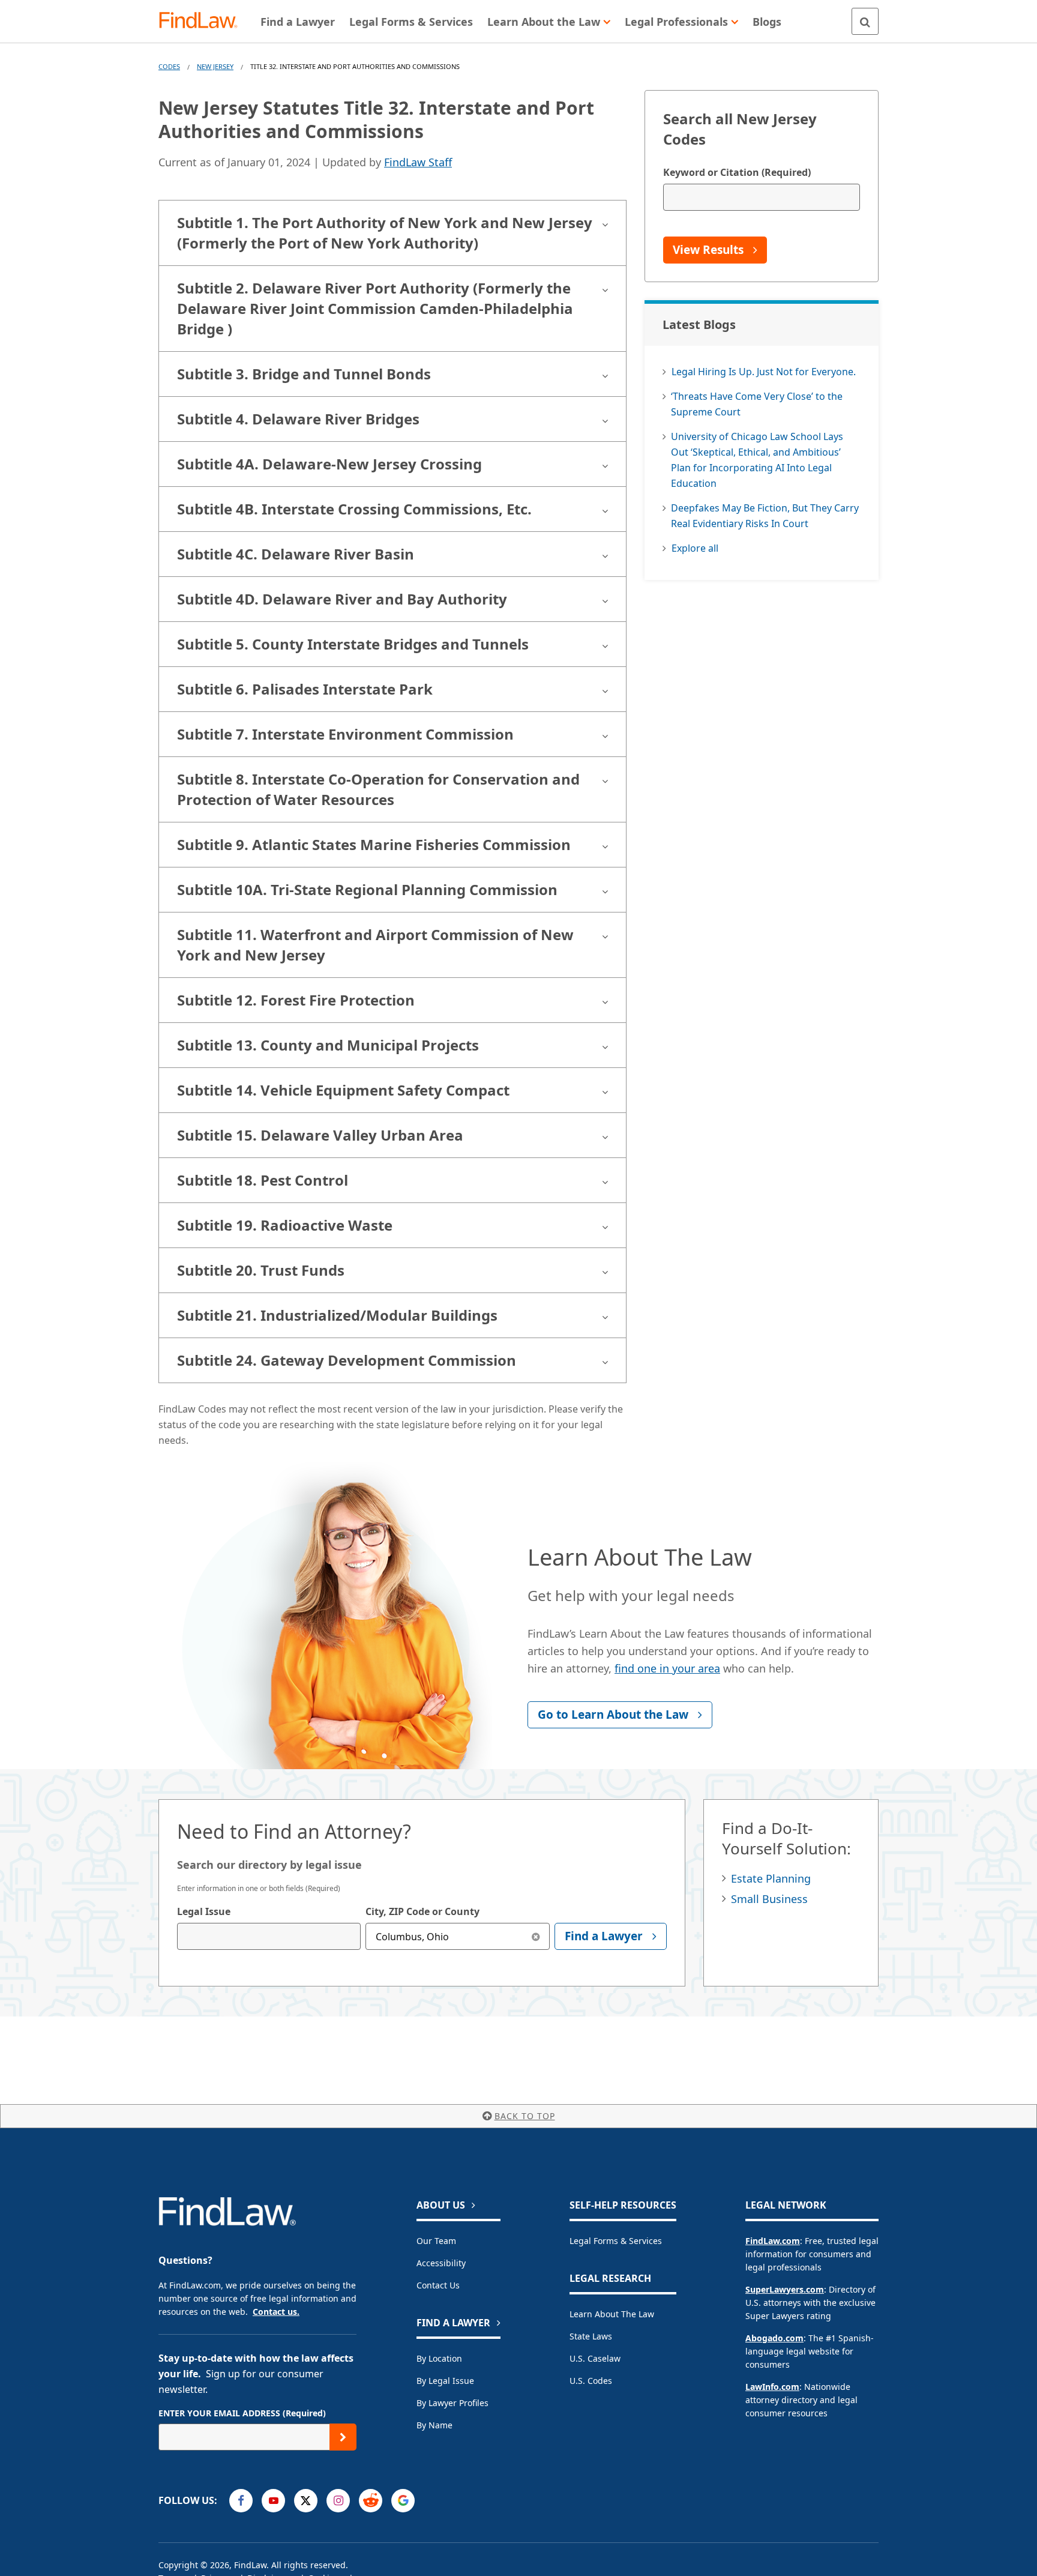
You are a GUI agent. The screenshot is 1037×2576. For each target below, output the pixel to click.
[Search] (865, 21)
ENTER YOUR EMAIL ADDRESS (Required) (242, 2413)
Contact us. (276, 2312)
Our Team (436, 2241)
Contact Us (438, 2285)
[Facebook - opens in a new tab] (241, 2501)
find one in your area (667, 1668)
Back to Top (525, 2116)
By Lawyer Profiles (452, 2403)
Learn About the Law (612, 2314)
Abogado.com (774, 2338)
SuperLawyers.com (785, 2289)
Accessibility (441, 2263)
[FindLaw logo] (203, 21)
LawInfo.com (772, 2387)
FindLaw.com (773, 2241)
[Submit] (343, 2437)
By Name (434, 2425)
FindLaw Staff (418, 162)
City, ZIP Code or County (422, 1911)
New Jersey (215, 66)
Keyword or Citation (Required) (737, 172)
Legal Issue (204, 1911)
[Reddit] (371, 2501)
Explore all (695, 548)
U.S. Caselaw (595, 2358)
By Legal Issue (445, 2381)
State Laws (591, 2336)
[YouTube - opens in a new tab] (273, 2501)
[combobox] (269, 1936)
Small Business (769, 1899)
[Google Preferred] (403, 2501)
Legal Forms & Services (616, 2241)
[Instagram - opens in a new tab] (338, 2501)
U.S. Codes (591, 2381)
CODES (169, 66)
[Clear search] (536, 1936)
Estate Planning (771, 1878)
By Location (439, 2358)
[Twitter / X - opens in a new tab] (306, 2501)
